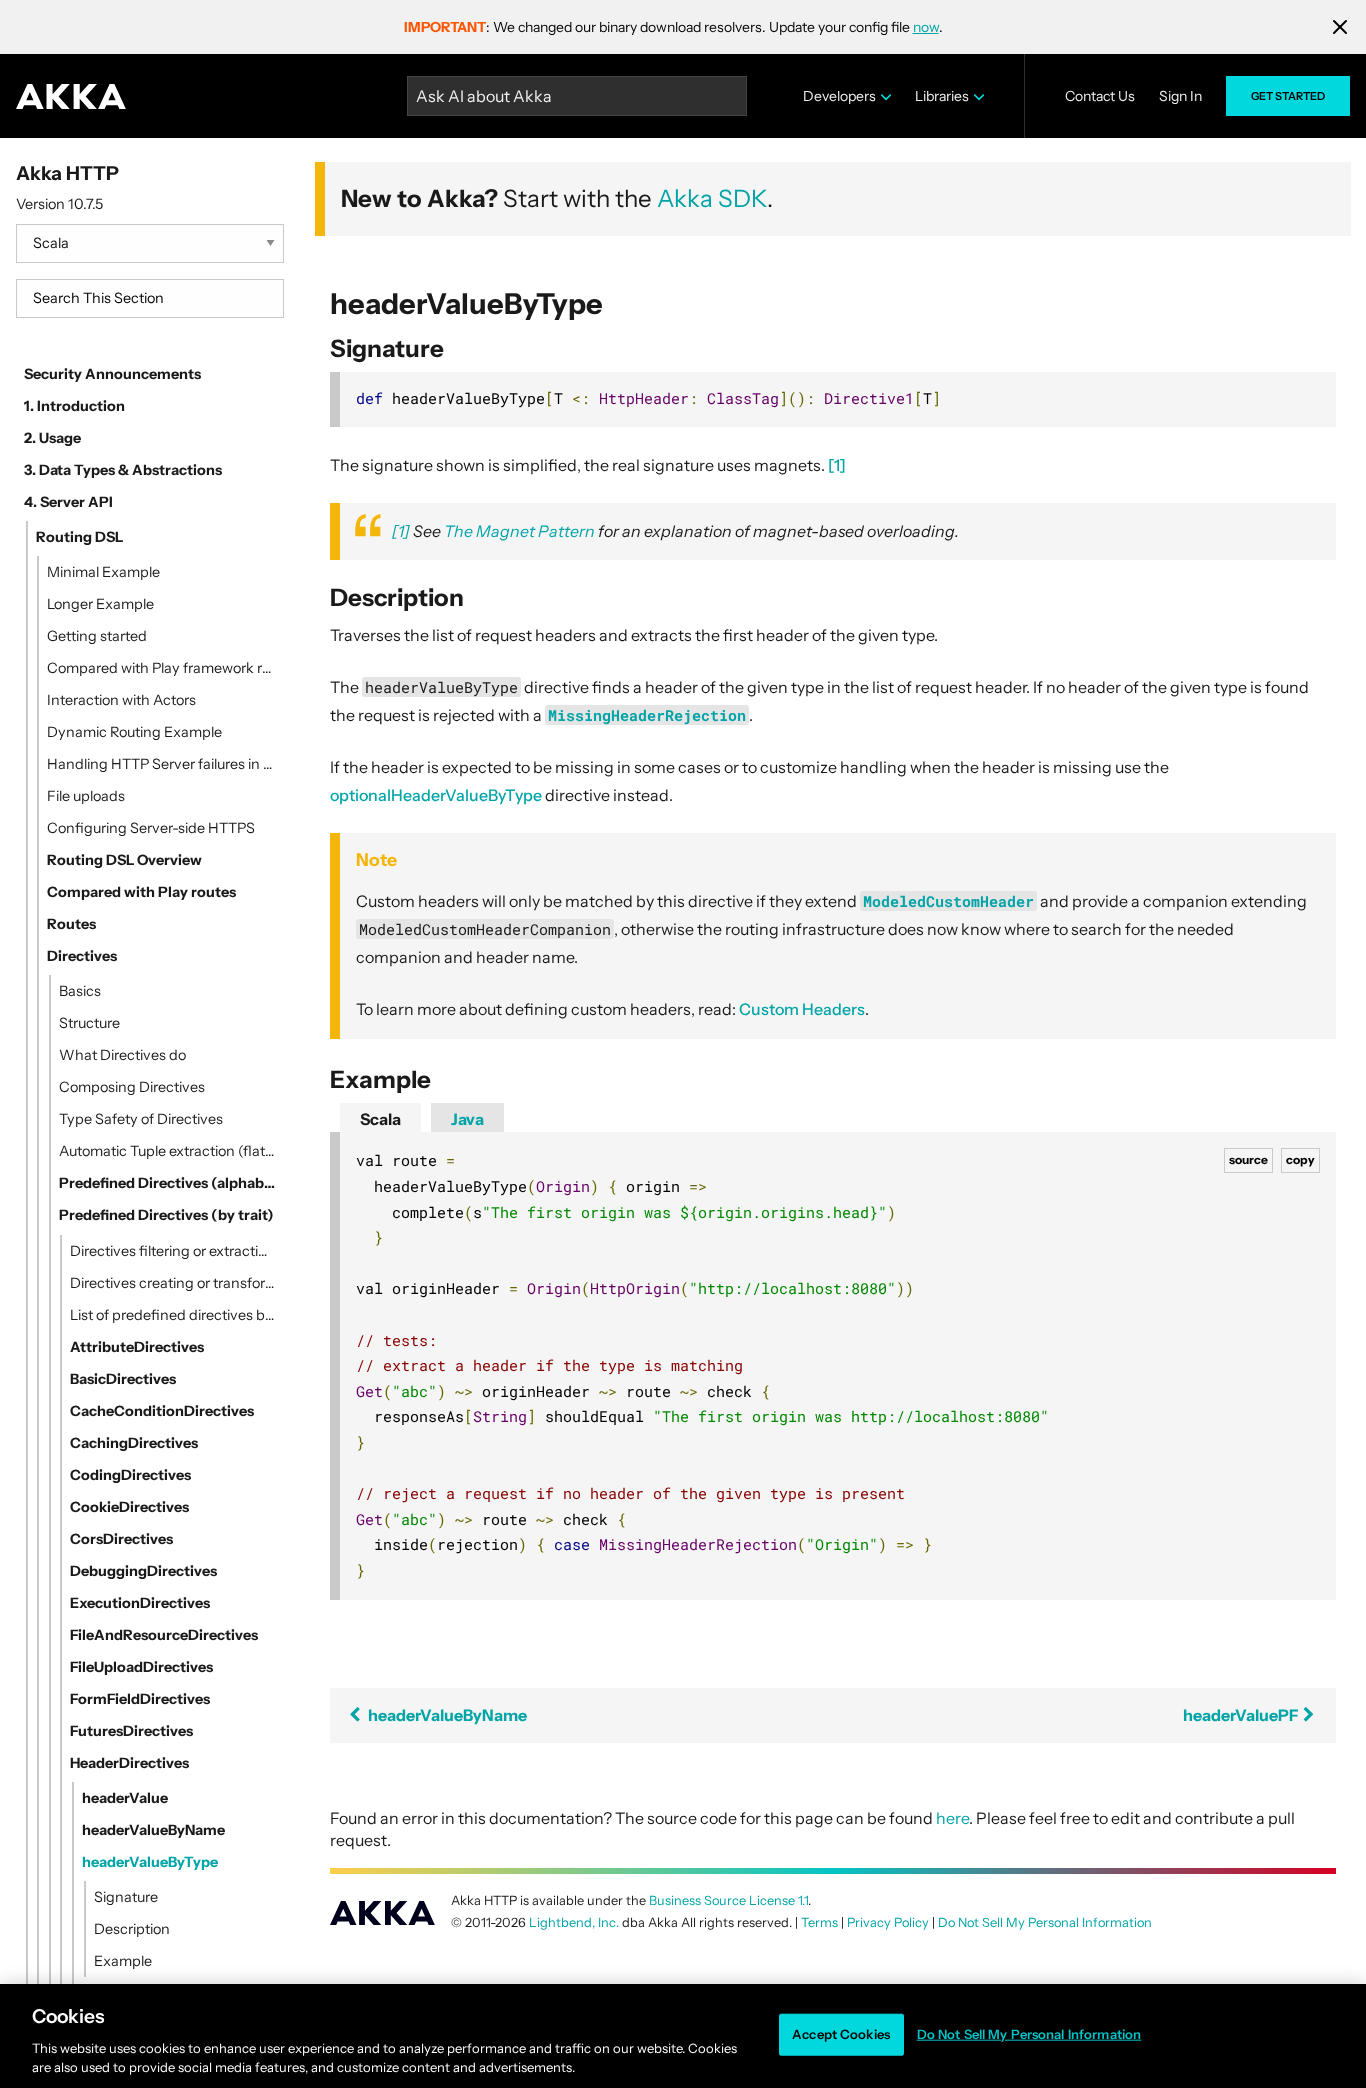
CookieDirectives (129, 1507)
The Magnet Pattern (519, 531)
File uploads (86, 796)
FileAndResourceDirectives (164, 1635)
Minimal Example (103, 572)
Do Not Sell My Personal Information (1029, 2034)
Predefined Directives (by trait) (166, 1215)
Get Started (1288, 96)
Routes (71, 924)
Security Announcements (112, 374)
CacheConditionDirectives (162, 1411)
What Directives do (122, 1055)
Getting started (97, 636)
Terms (819, 1922)
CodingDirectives (130, 1475)
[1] (837, 465)
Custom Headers (802, 1009)
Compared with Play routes (141, 892)
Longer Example (100, 604)
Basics (80, 991)
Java (467, 1119)
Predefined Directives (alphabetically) (167, 1183)
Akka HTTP (67, 173)
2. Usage (52, 438)
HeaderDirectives (129, 1763)
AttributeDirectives (137, 1347)
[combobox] (150, 298)
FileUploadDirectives (141, 1667)
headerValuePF (1242, 1715)
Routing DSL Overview (124, 860)
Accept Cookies (841, 2034)
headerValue (125, 1798)
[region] (683, 2036)
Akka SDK (712, 198)
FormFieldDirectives (140, 1699)
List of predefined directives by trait (173, 1315)
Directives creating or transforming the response (173, 1283)
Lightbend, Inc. (574, 1922)
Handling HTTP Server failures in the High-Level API (161, 764)
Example (123, 1961)
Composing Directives (132, 1087)
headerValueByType (150, 1862)
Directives (82, 956)
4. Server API (68, 502)
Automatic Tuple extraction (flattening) (167, 1151)
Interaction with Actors (121, 700)
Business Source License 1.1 (728, 1900)
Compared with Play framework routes (161, 668)
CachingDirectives (134, 1443)
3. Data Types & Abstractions (123, 470)
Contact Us (1100, 96)
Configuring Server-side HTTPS (151, 828)
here (952, 1818)
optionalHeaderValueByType (436, 795)
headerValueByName (153, 1830)
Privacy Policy (888, 1922)
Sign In (1180, 96)
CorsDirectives (121, 1539)
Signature (126, 1897)
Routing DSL (79, 537)
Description (132, 1929)
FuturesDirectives (131, 1731)
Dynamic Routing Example (134, 732)
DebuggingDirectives (143, 1571)
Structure (89, 1023)
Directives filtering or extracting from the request (173, 1251)
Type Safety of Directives (141, 1119)
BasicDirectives (123, 1379)
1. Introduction (74, 406)
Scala (380, 1119)
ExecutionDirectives (140, 1603)
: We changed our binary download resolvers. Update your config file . (673, 27)
